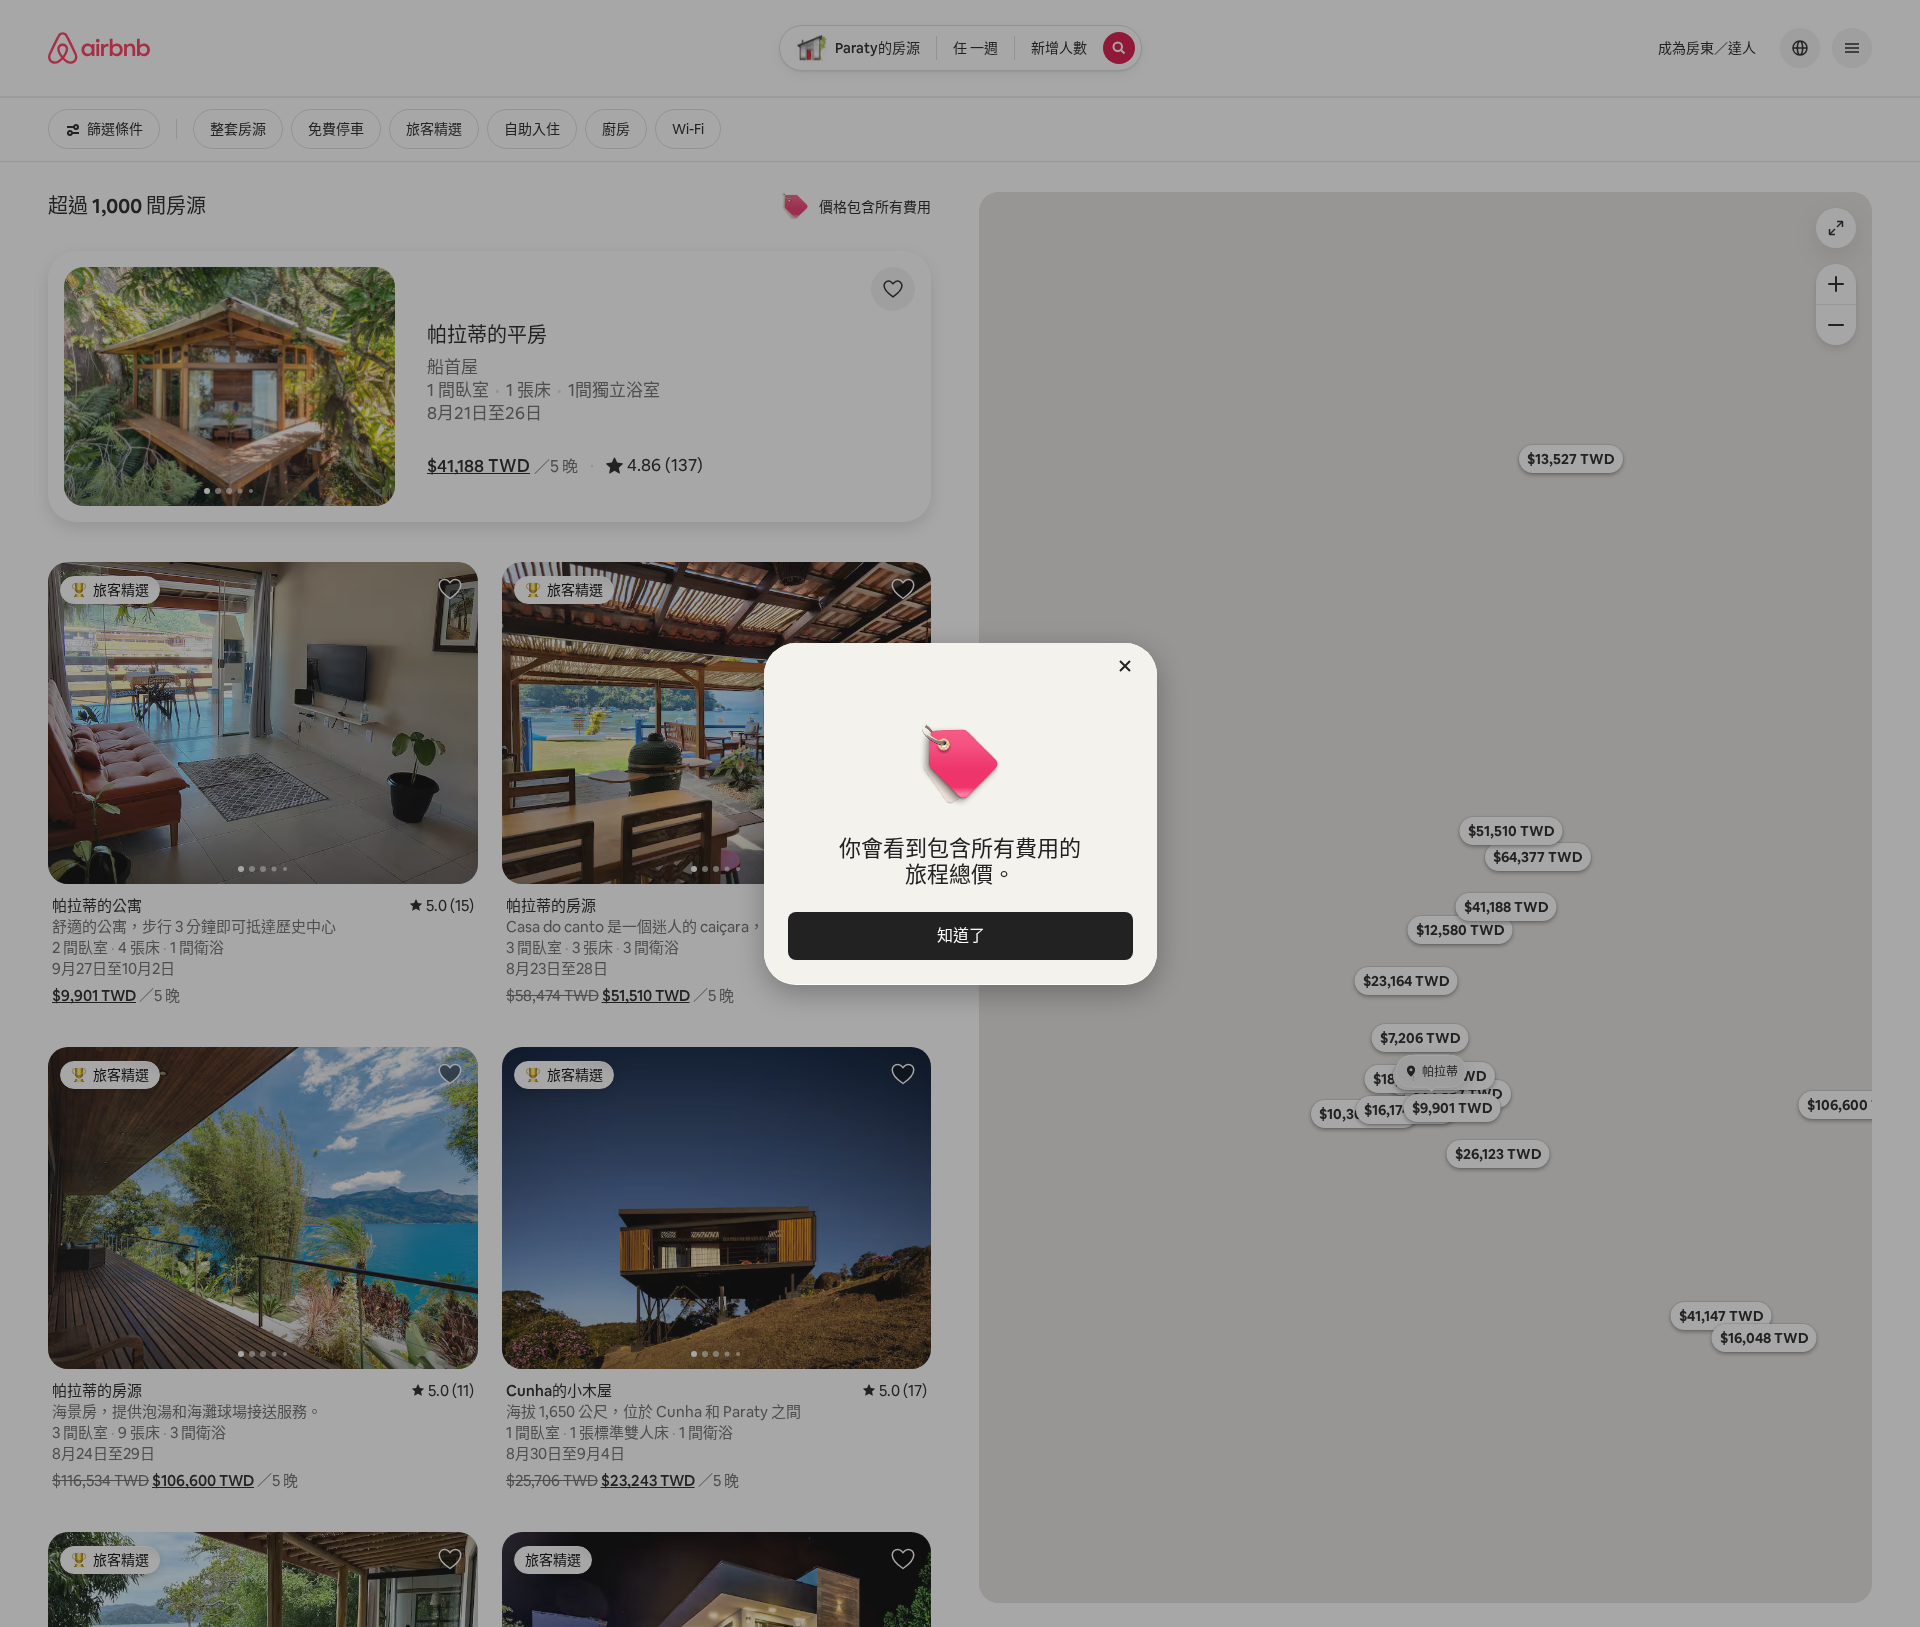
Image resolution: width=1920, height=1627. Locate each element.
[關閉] (1125, 666)
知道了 (960, 935)
